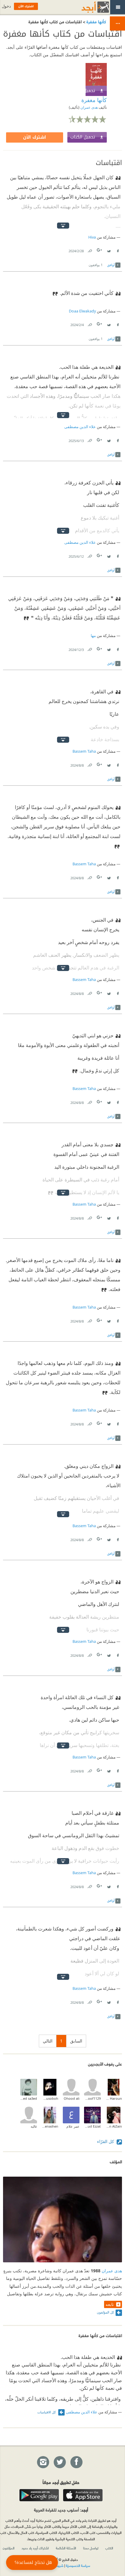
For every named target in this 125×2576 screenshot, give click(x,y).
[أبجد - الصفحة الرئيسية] (88, 7)
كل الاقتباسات (47, 2412)
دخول (6, 6)
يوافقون (96, 265)
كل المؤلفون (105, 2312)
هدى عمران (89, 107)
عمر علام (73, 2126)
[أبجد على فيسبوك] (76, 2462)
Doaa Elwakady (82, 311)
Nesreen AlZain (114, 2126)
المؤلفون (9, 2548)
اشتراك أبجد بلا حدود (35, 2548)
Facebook (117, 250)
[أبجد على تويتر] (59, 2462)
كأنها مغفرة (96, 21)
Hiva (92, 237)
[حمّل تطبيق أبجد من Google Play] (39, 2495)
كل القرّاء (106, 2141)
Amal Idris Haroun (114, 2098)
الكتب (109, 2548)
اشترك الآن (35, 137)
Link (90, 250)
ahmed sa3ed (29, 2098)
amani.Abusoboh (50, 2098)
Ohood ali (72, 2098)
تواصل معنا (91, 2548)
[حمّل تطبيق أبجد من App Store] (83, 2495)
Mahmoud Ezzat (92, 2126)
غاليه (34, 2126)
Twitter (109, 250)
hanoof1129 (92, 2098)
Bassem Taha (84, 751)
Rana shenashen (50, 2126)
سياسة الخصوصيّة (78, 2565)
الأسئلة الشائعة (66, 2548)
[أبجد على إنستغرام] (43, 2462)
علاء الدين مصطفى (80, 427)
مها (93, 636)
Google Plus (100, 250)
